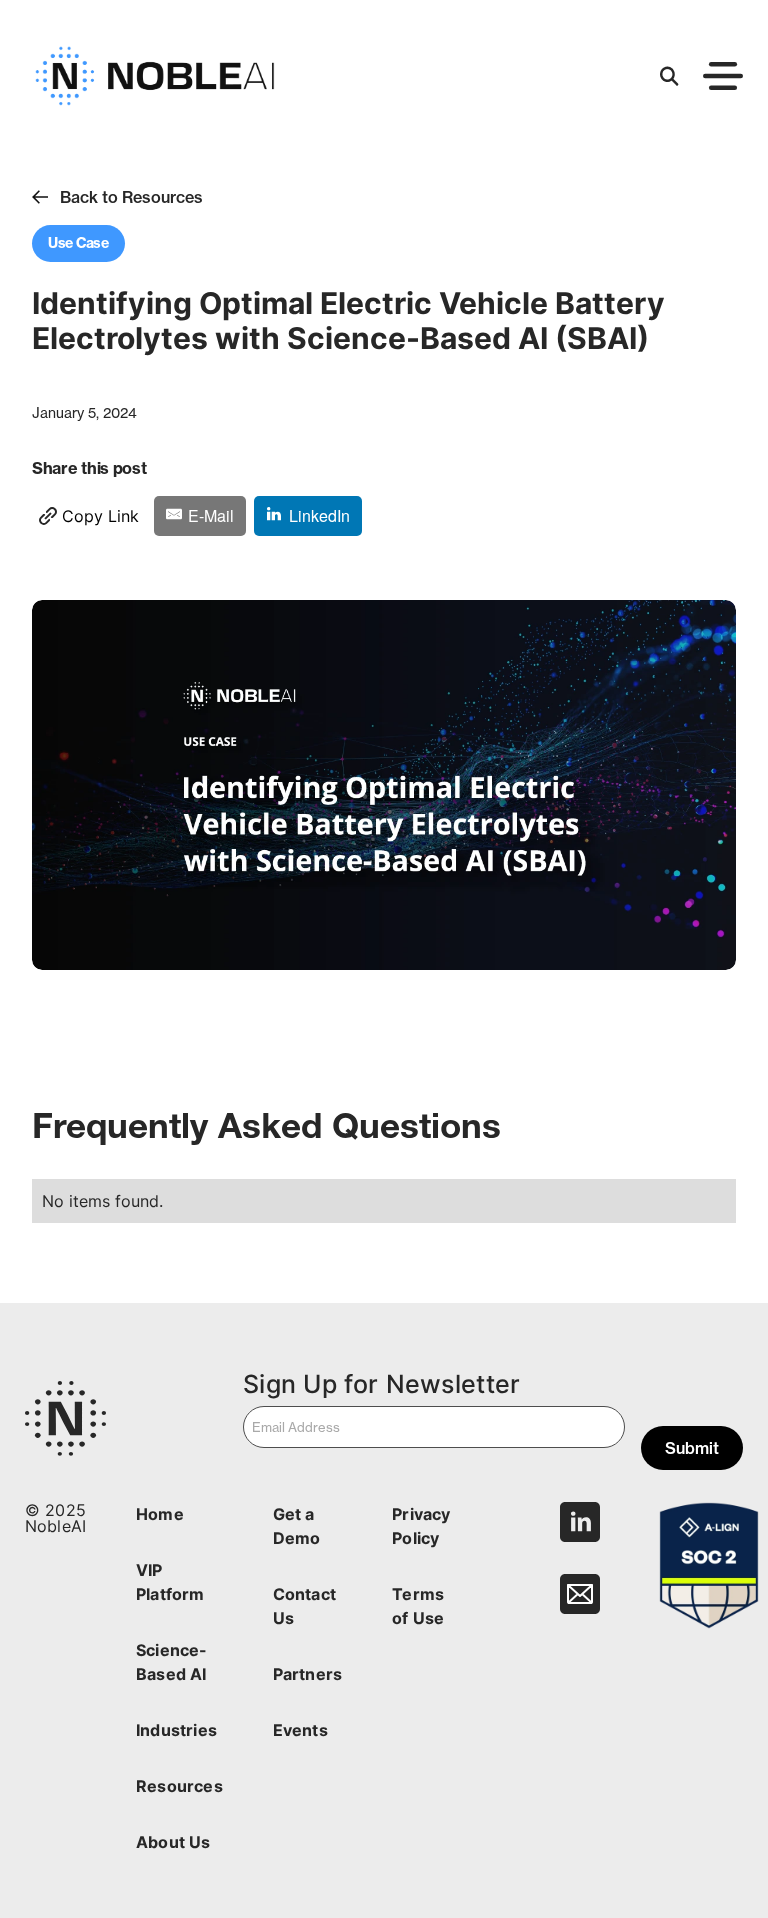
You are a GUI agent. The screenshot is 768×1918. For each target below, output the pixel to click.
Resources (179, 1786)
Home (160, 1514)
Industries (176, 1730)
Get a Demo (297, 1526)
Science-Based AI (171, 1662)
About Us (173, 1842)
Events (300, 1730)
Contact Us (304, 1606)
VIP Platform (170, 1582)
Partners (307, 1674)
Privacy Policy (421, 1526)
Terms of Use (418, 1606)
